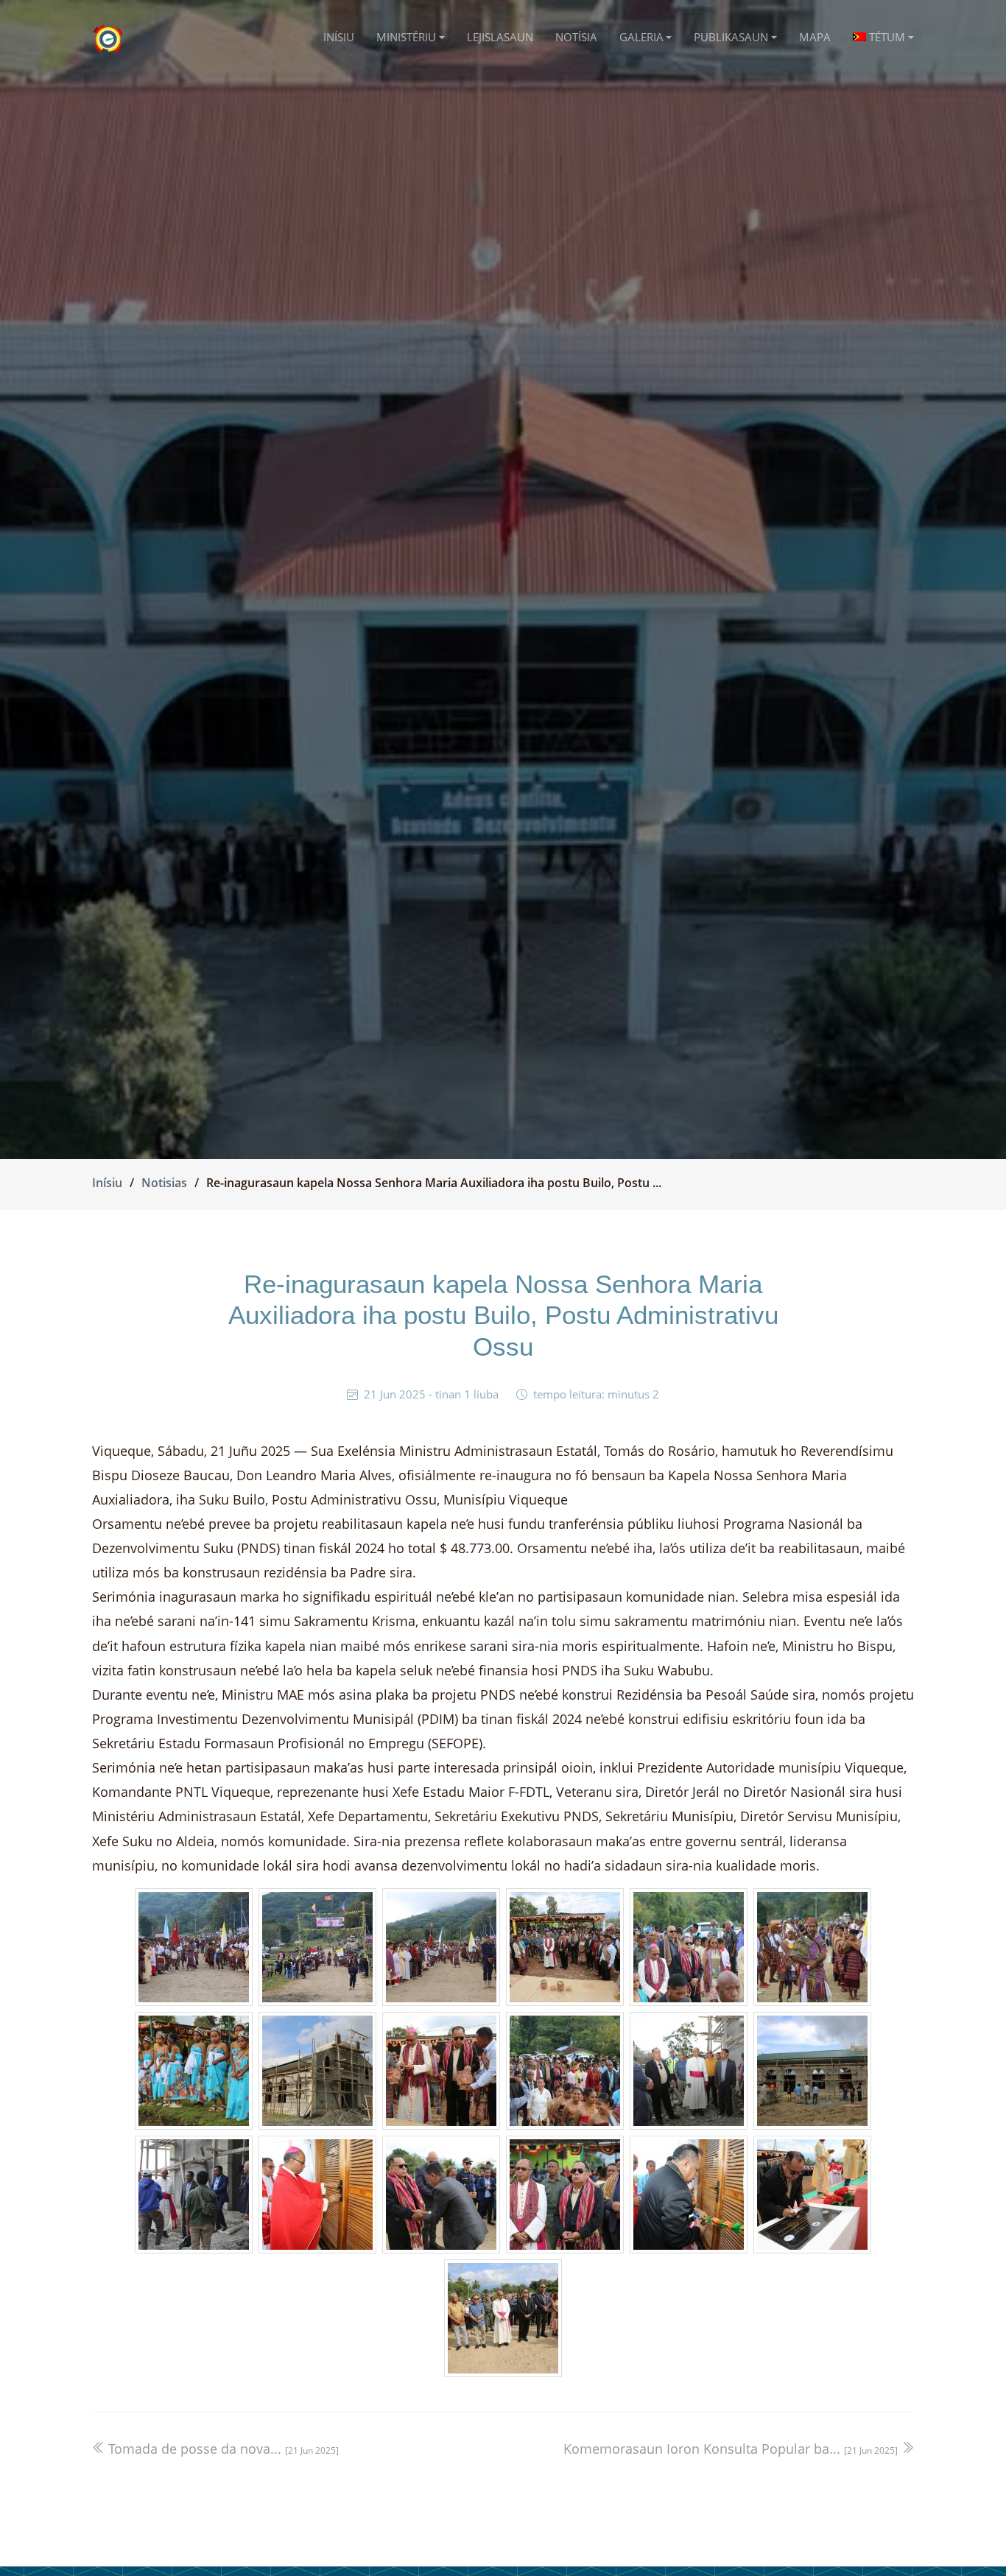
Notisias (164, 1183)
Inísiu (107, 1183)
